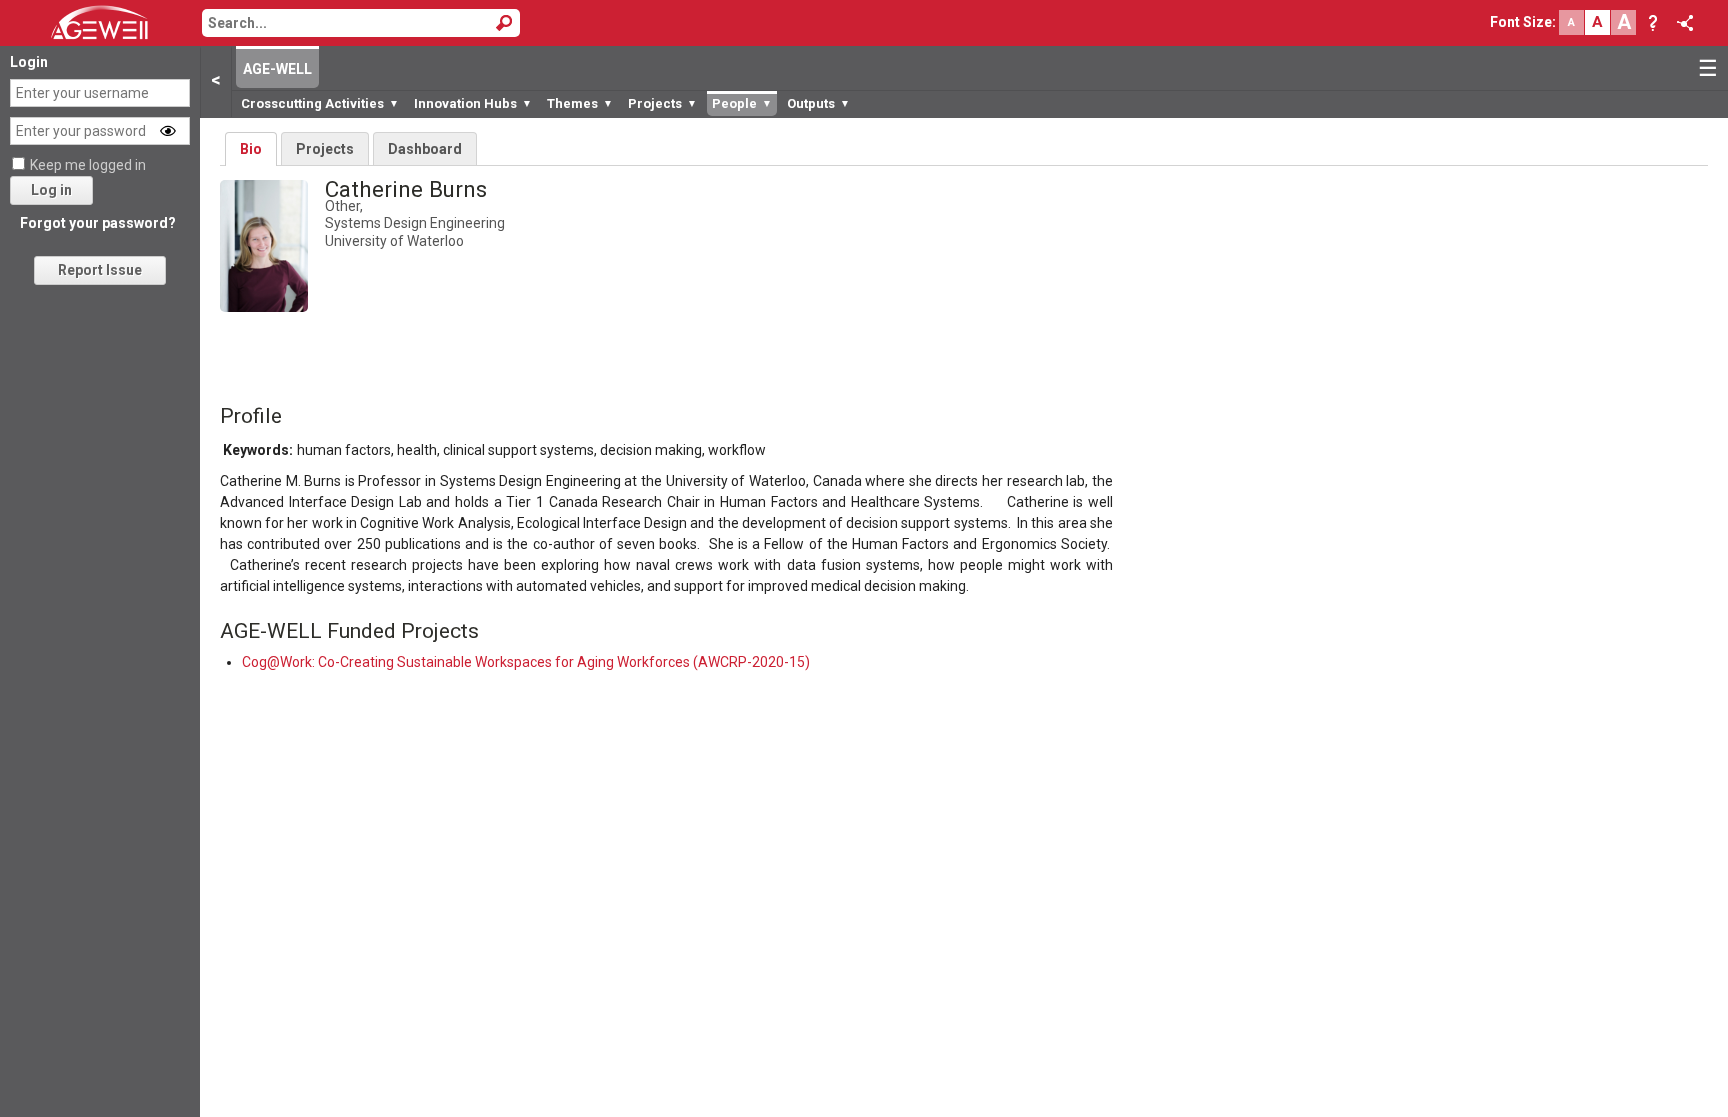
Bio (251, 149)
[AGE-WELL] (99, 21)
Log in (51, 190)
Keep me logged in (88, 165)
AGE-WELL (277, 69)
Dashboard (425, 149)
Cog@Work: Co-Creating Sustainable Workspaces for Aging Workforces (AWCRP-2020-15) (526, 662)
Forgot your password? (98, 223)
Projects (325, 149)
